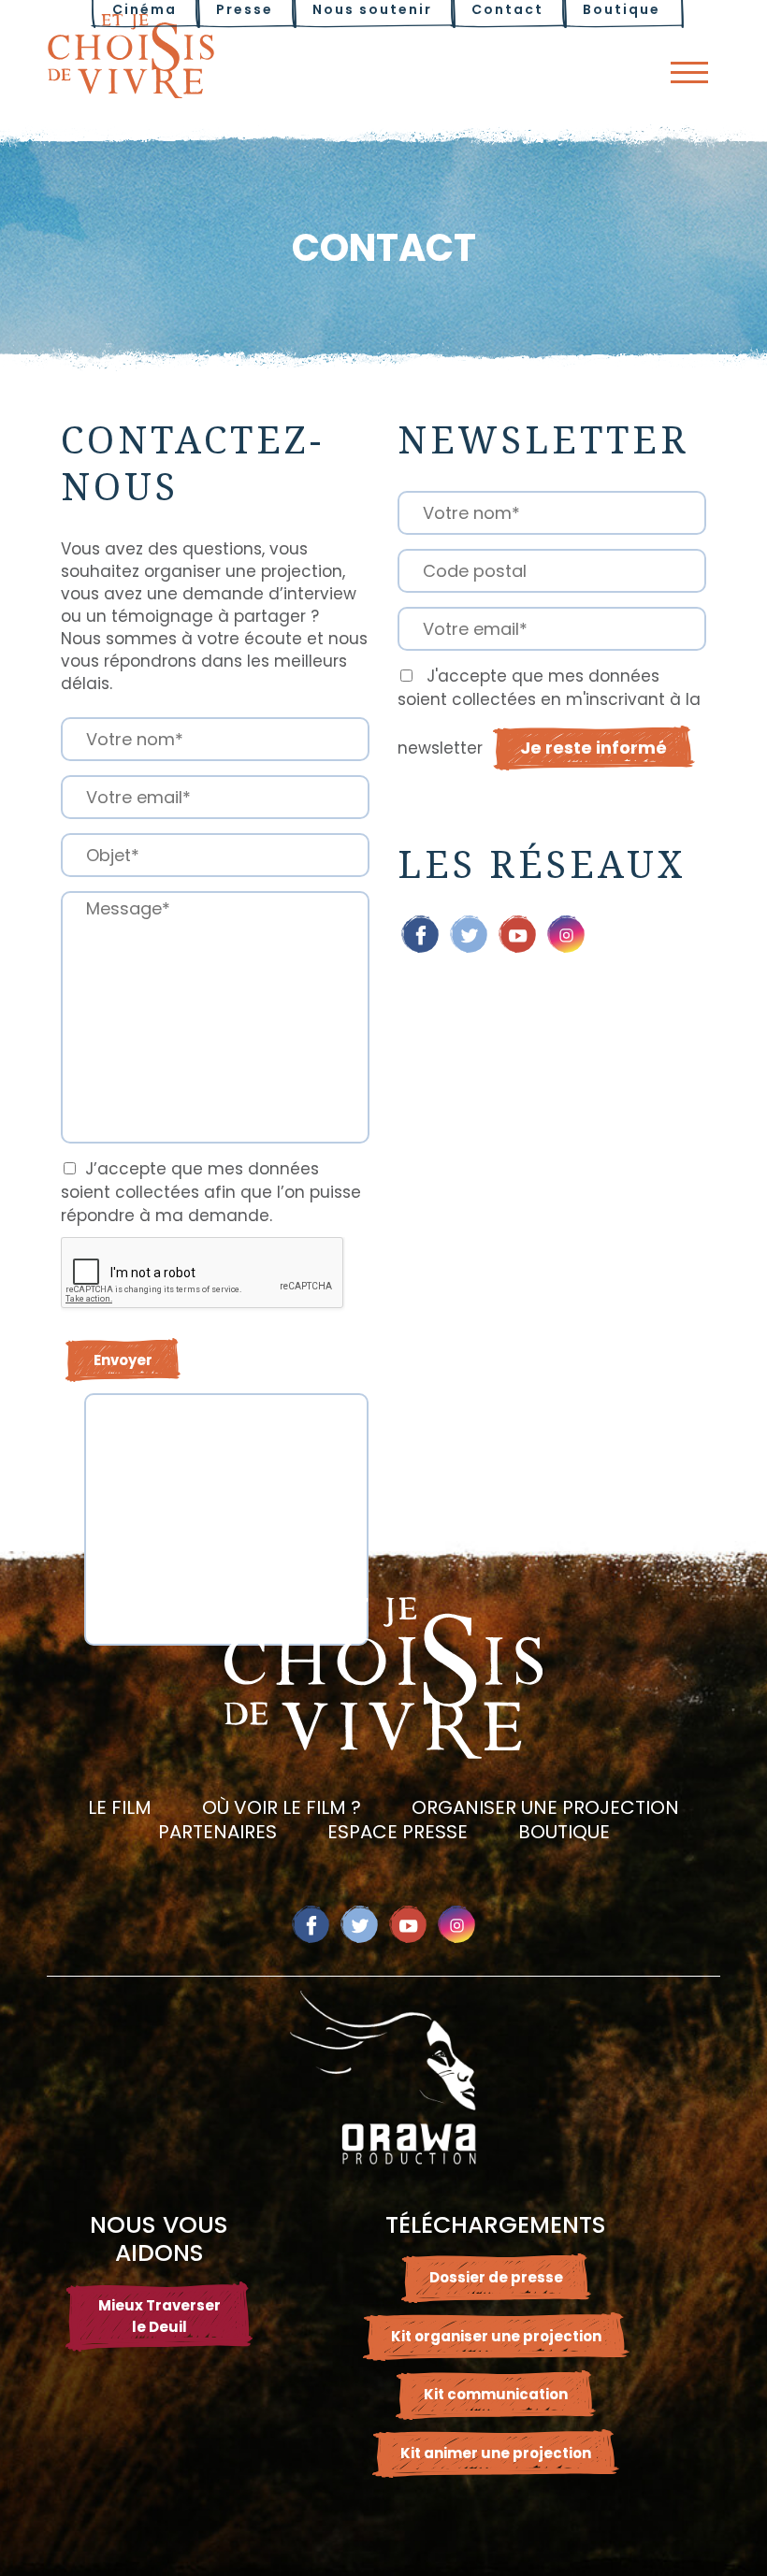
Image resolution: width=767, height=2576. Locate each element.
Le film (120, 1807)
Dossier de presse (496, 2277)
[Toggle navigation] (689, 72)
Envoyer (123, 1360)
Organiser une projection (545, 1807)
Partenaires (217, 1832)
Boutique (564, 1832)
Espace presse (398, 1832)
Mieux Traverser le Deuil (159, 2316)
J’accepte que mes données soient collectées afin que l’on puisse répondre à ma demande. (211, 1192)
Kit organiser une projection (496, 2336)
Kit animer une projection (496, 2453)
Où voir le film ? (282, 1807)
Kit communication (496, 2394)
